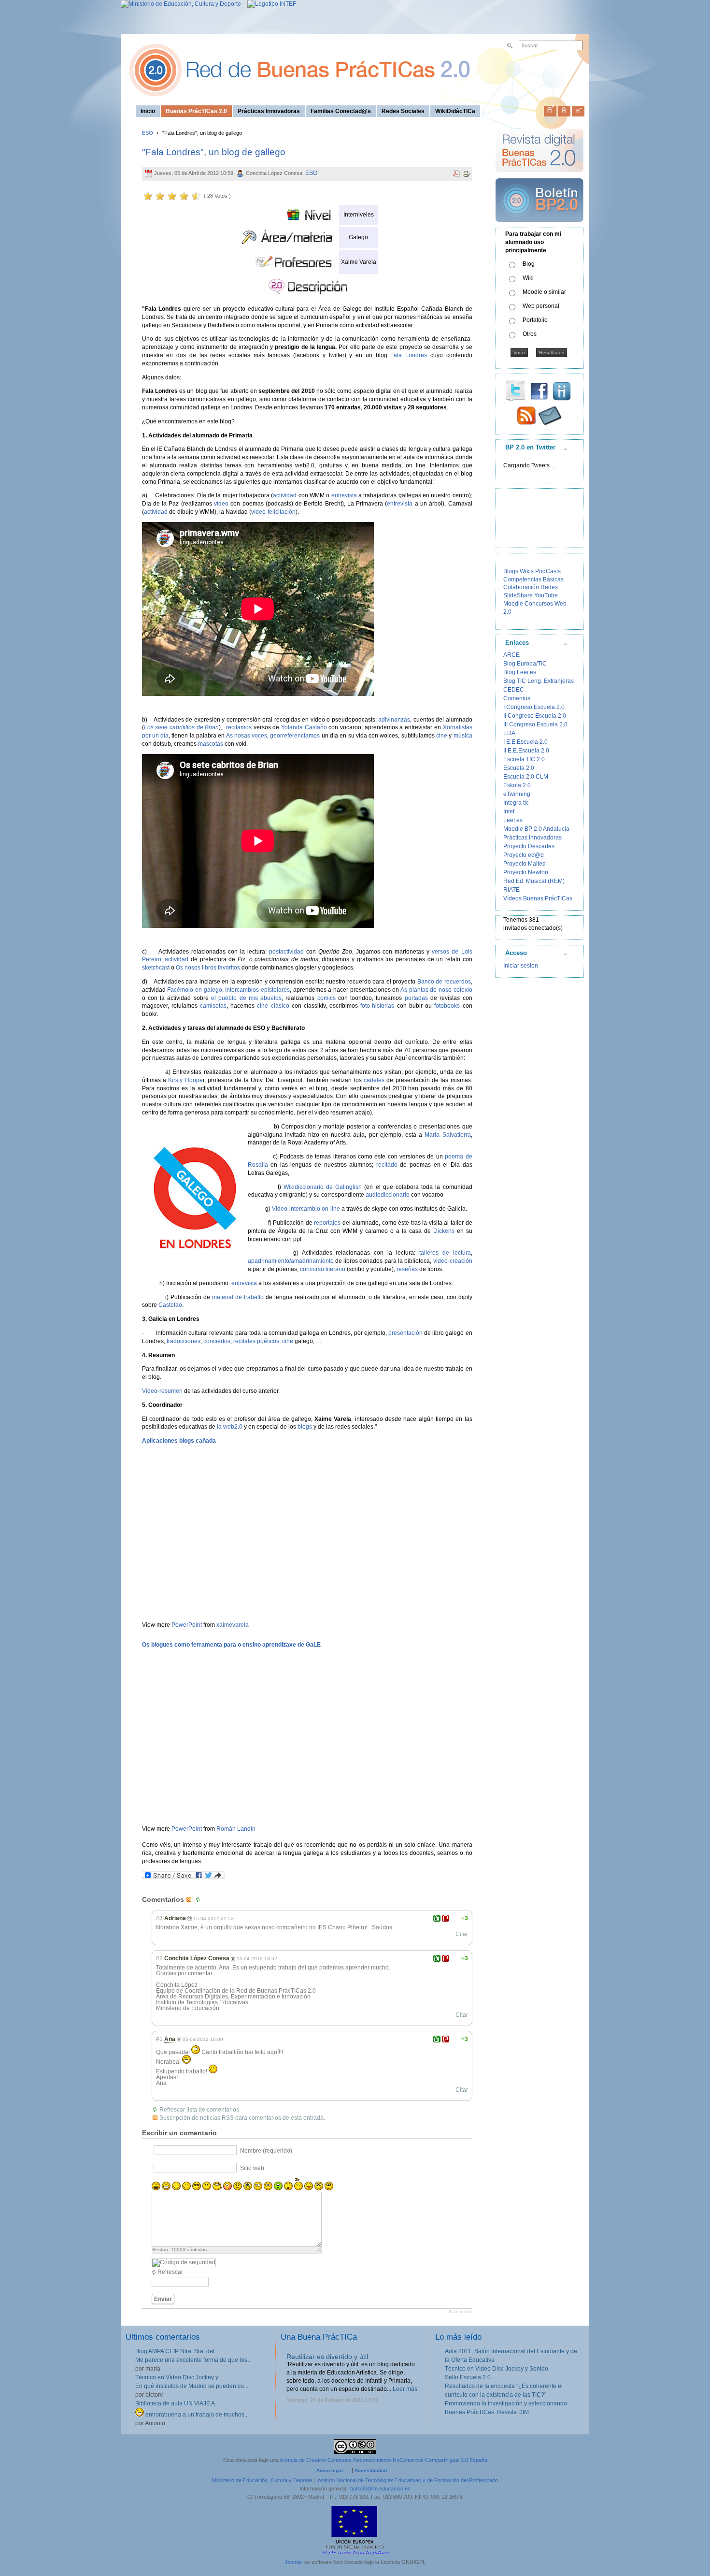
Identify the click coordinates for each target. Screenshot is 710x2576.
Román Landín (236, 1829)
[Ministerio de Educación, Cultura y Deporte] (181, 4)
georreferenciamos (295, 736)
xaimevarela (233, 1625)
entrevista (345, 495)
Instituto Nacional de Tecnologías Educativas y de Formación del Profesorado (407, 2480)
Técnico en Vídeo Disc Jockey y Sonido (497, 2369)
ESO (148, 133)
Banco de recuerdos (444, 982)
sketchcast (156, 968)
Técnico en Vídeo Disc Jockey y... (179, 2377)
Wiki (528, 278)
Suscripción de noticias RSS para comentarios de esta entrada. (242, 2118)
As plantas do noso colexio (436, 990)
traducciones (184, 1341)
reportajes (327, 1223)
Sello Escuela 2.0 (468, 2377)
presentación (405, 1333)
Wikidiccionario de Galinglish (323, 1187)
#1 (159, 2039)
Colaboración (521, 587)
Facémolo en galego (194, 990)
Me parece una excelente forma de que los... (193, 2360)
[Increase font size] (550, 109)
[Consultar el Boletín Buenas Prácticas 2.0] (540, 226)
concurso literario (323, 1269)
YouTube (546, 595)
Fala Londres (409, 355)
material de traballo (238, 1297)
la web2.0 (230, 1427)
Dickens (444, 1231)
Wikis (527, 571)
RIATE (511, 890)
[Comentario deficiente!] (446, 1918)
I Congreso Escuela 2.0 (534, 707)
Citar (462, 1934)
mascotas (211, 744)
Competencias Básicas (533, 579)
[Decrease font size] (578, 109)
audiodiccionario (388, 1195)
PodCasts (548, 571)
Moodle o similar (544, 292)
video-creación (453, 1261)
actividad (285, 495)
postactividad (288, 952)
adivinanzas (394, 720)
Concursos (539, 604)
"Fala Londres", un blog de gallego (214, 152)
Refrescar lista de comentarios (199, 2110)
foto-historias (377, 1006)
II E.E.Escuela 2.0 (526, 751)
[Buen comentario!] (437, 1918)
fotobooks (447, 1006)
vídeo (222, 504)
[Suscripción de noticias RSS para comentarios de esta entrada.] (190, 1899)
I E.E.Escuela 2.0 (525, 742)
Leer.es (513, 820)
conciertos (217, 1341)
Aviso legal (330, 2470)
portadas (416, 998)
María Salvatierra (447, 1135)
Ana (170, 2039)
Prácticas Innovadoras (532, 838)
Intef (509, 811)
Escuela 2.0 (519, 768)
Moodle (513, 604)
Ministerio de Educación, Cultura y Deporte (262, 2480)
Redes (549, 587)
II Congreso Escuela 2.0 (535, 716)
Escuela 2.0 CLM (526, 777)
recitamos (240, 727)
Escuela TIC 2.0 (524, 759)
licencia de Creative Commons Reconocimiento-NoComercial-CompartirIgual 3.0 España (384, 2460)
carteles (374, 1080)
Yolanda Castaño (304, 727)
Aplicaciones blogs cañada (179, 1441)
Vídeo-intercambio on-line (306, 1209)
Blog (529, 264)
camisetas (213, 1006)
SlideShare (518, 595)
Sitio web (252, 2168)
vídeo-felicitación (273, 512)
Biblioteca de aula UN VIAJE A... (177, 2403)
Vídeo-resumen (162, 1391)
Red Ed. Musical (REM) (534, 881)
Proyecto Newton (526, 872)
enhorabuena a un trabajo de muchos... (196, 2415)
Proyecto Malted (525, 864)
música (463, 736)
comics (328, 998)
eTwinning (517, 794)
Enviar (163, 2299)
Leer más (405, 2389)
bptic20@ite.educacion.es (380, 2489)
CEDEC (514, 690)
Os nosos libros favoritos (208, 968)
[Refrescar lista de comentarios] (199, 1899)
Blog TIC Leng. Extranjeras (539, 681)
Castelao (170, 1305)
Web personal (541, 306)
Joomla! (294, 2562)
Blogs (511, 571)
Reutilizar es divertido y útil (327, 2357)
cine (442, 736)
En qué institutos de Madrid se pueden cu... (192, 2386)
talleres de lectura (445, 1253)
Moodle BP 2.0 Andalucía (536, 829)
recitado (387, 1165)
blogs (305, 1427)
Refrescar (170, 2272)
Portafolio (535, 320)
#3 (159, 1918)
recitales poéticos (256, 1341)
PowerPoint (187, 1625)
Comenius (517, 698)
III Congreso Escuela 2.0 (535, 724)
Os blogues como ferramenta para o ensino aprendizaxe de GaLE (231, 1645)
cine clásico (273, 1006)
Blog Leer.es (520, 672)
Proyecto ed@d (524, 855)
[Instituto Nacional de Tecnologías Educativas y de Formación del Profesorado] (269, 4)
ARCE (511, 655)
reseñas (407, 1269)
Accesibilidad (371, 2470)
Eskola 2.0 (517, 785)
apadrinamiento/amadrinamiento (291, 1261)
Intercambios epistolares (257, 990)
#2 (159, 1958)
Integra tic (516, 803)
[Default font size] (564, 109)
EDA (509, 733)
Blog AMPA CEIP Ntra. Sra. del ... (178, 2351)
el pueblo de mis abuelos (246, 998)
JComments (460, 2312)
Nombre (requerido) (266, 2151)
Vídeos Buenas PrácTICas (538, 898)
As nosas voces (247, 736)
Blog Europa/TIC (525, 664)
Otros (530, 334)
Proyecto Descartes (529, 846)
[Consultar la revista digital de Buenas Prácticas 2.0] (540, 176)
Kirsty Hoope (185, 1080)
